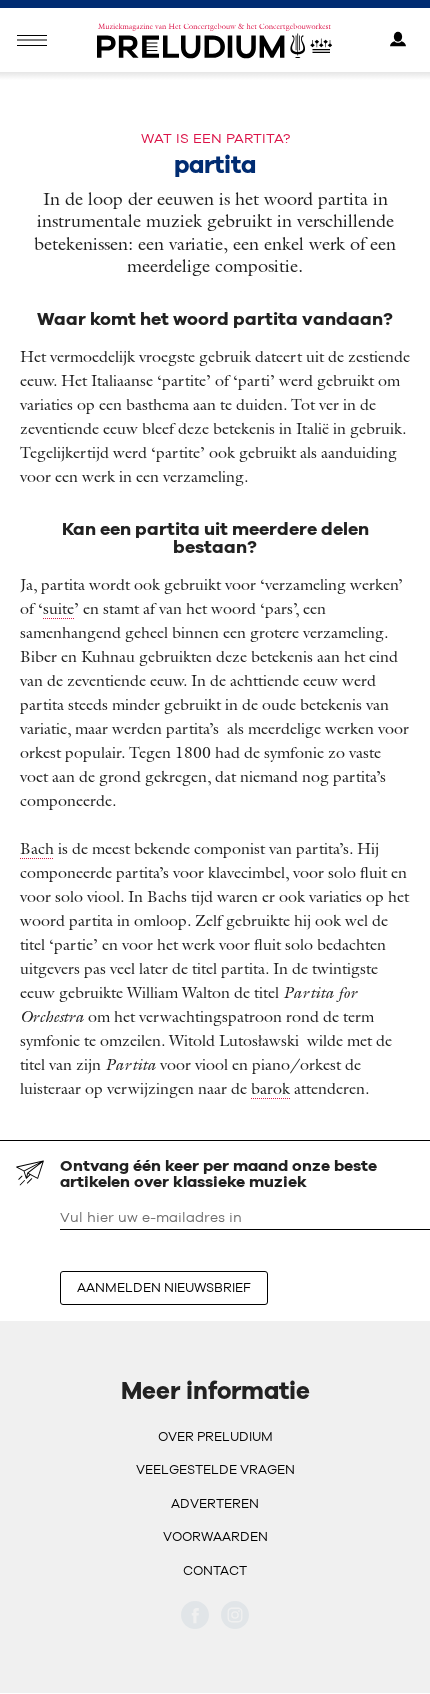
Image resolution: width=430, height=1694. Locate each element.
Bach (37, 848)
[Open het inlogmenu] (398, 40)
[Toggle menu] (32, 40)
